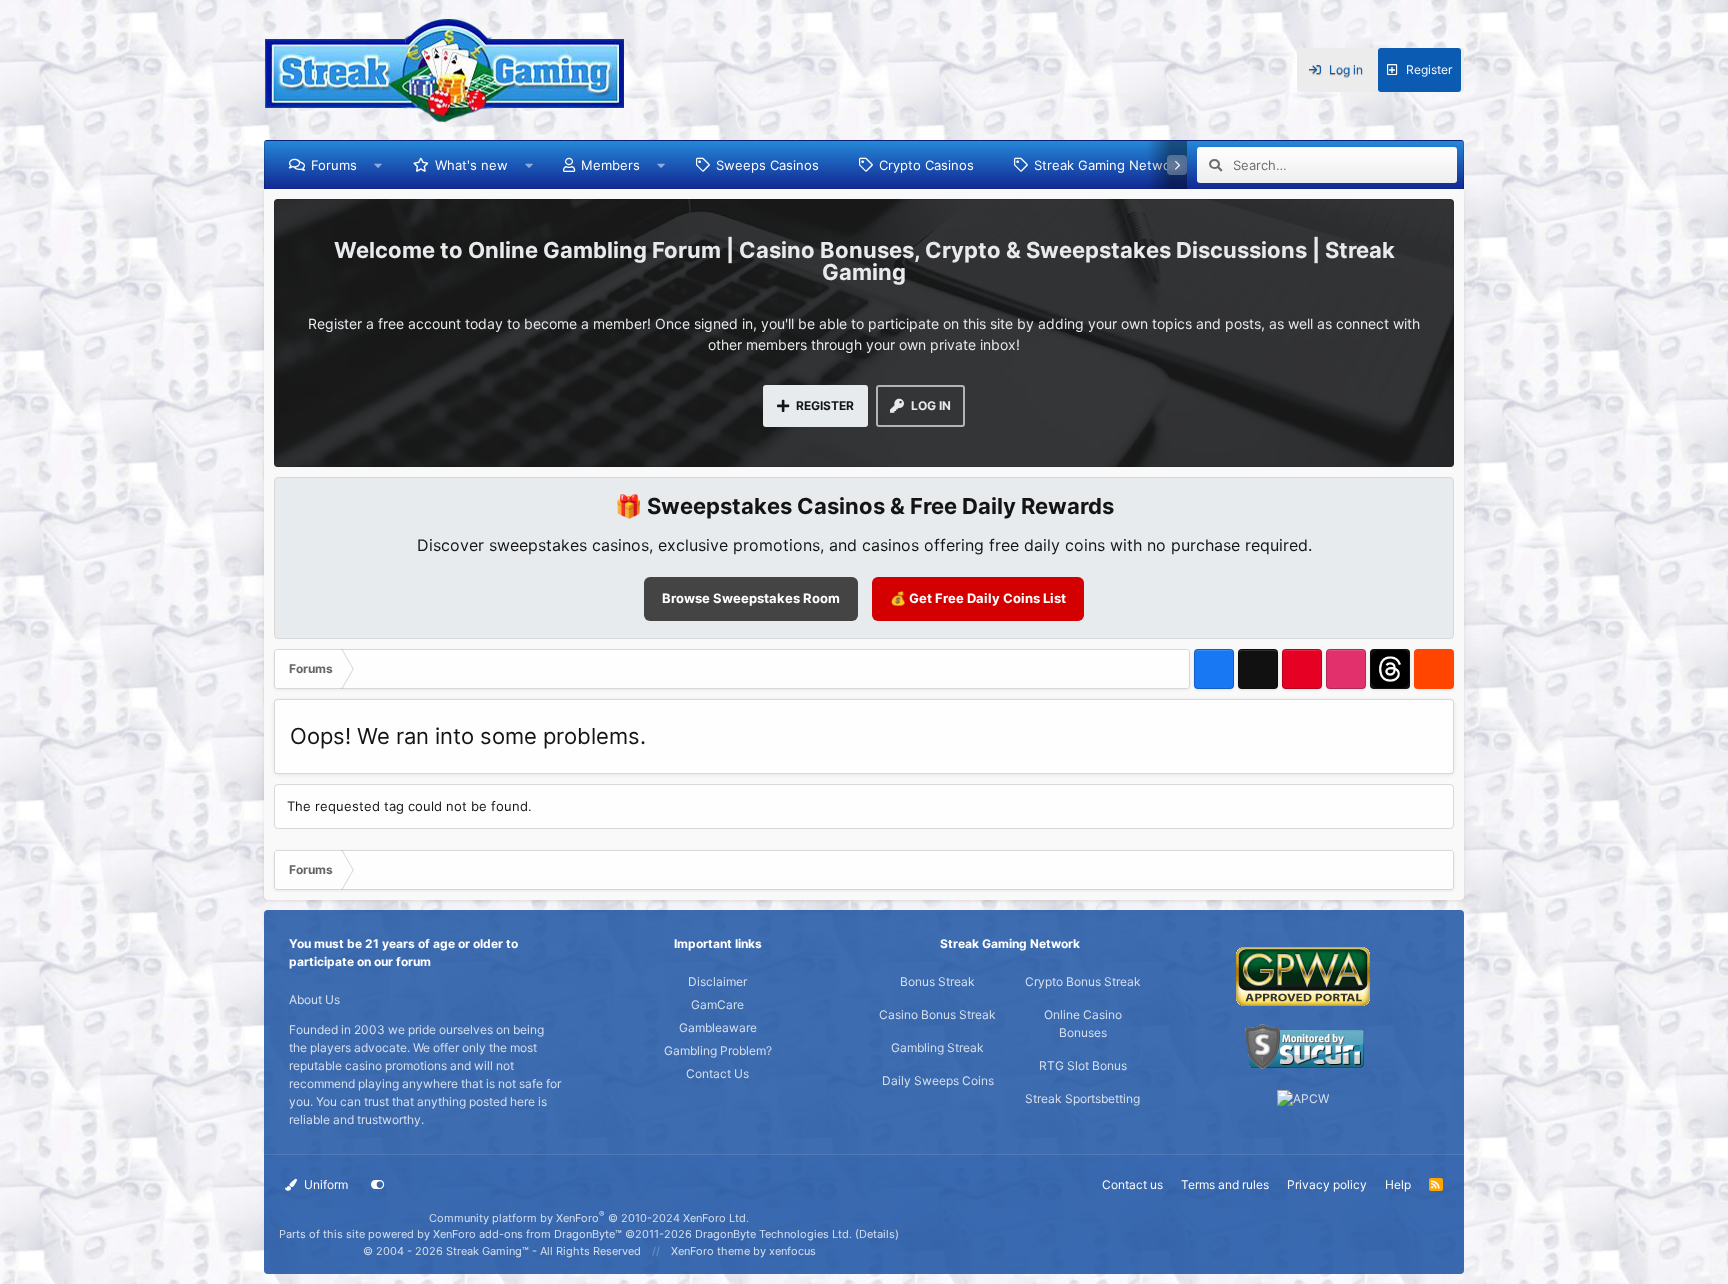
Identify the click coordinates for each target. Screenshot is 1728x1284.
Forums (334, 165)
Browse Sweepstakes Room (751, 598)
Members (610, 165)
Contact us (1132, 1184)
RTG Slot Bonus (1083, 1065)
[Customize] (378, 1185)
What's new (471, 165)
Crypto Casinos (926, 165)
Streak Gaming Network (1108, 165)
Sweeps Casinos (767, 165)
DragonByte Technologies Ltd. (773, 1234)
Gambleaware (718, 1027)
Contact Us (717, 1073)
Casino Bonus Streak (937, 1014)
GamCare (717, 1004)
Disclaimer (717, 981)
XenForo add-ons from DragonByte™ (527, 1234)
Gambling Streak (937, 1047)
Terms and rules (1225, 1184)
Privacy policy (1327, 1184)
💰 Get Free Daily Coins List (978, 598)
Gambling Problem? (718, 1050)
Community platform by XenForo (589, 1218)
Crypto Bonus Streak (1083, 981)
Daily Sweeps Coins (938, 1080)
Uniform (324, 1184)
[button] (378, 165)
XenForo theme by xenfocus (743, 1251)
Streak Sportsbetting (1082, 1098)
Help (1398, 1184)
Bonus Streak (937, 981)
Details (877, 1234)
